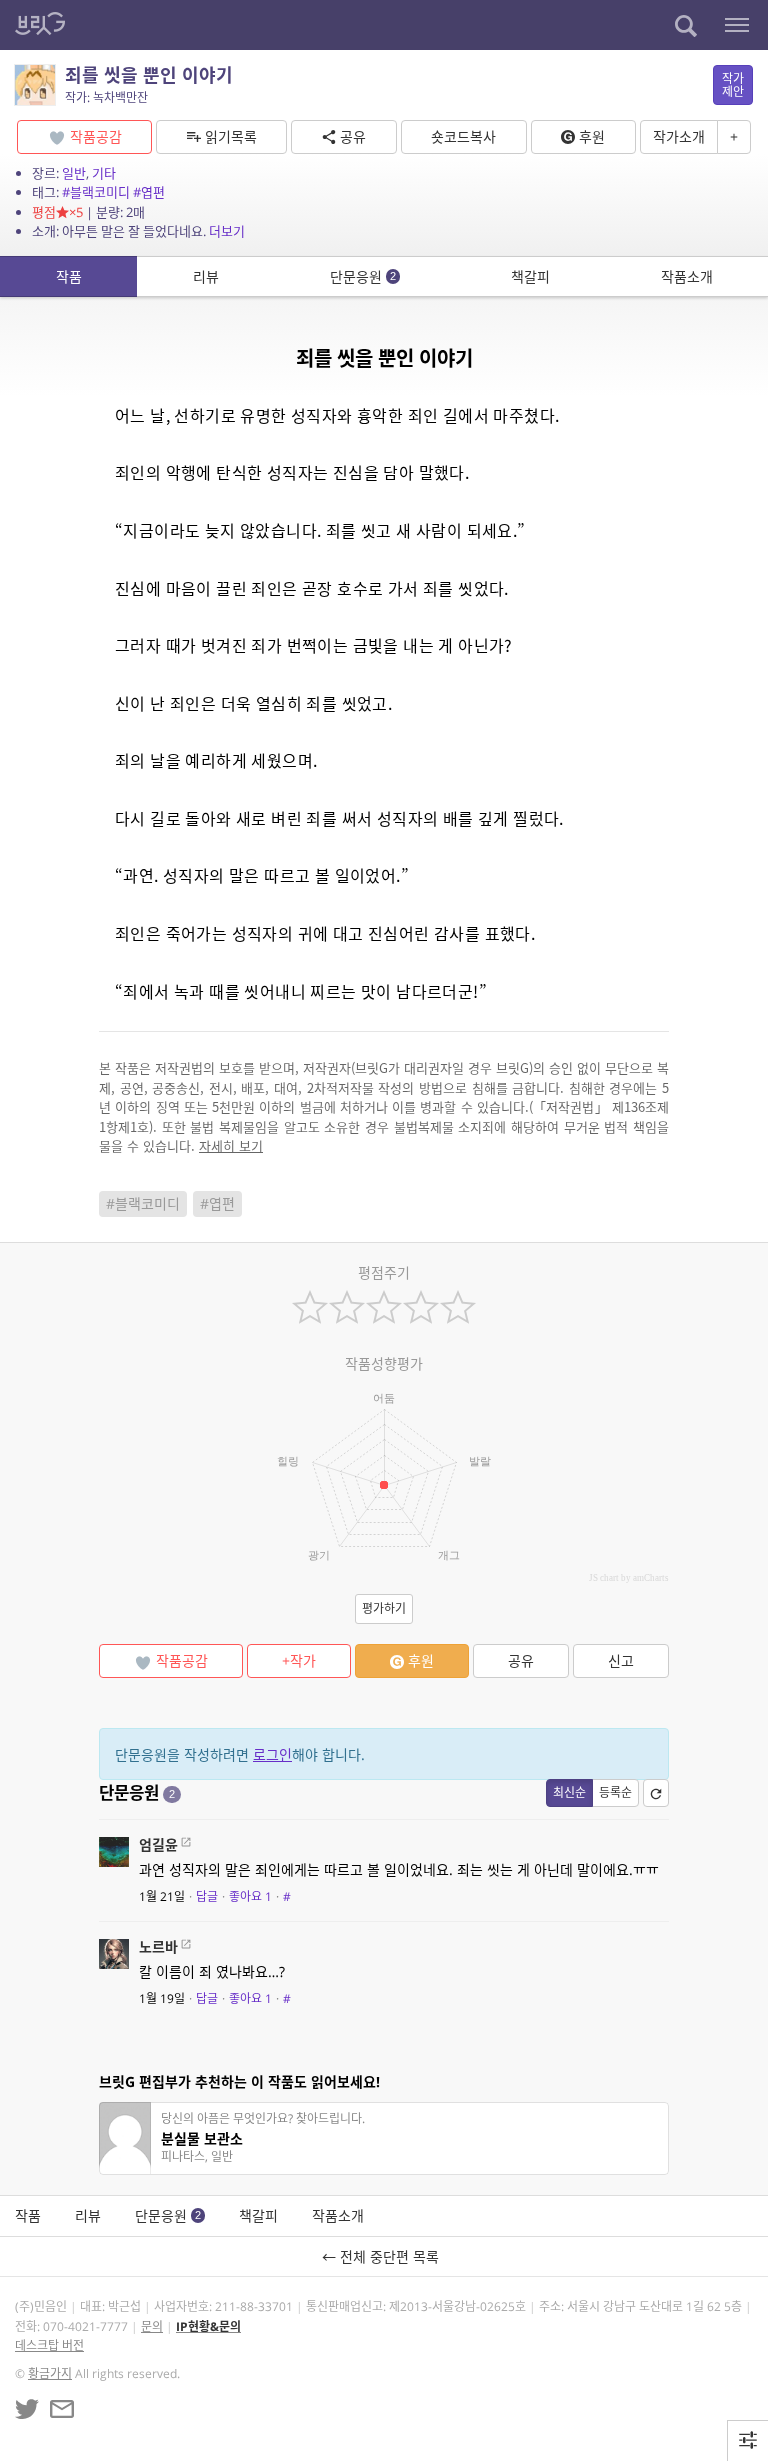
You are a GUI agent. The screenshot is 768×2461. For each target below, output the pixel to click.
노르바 (158, 1946)
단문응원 (363, 276)
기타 (104, 173)
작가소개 (679, 136)
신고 (621, 1660)
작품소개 (687, 276)
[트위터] (27, 2409)
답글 (207, 1896)
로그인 (272, 1754)
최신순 (569, 1792)
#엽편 (149, 192)
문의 (152, 2326)
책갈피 (530, 276)
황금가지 (50, 2373)
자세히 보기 (231, 1145)
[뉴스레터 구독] (62, 2409)
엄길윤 (158, 1844)
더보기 (227, 231)
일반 (74, 173)
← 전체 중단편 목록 (384, 2256)
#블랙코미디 (96, 192)
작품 (69, 276)
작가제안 (733, 85)
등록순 (615, 1792)
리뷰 (206, 276)
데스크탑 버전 (49, 2345)
